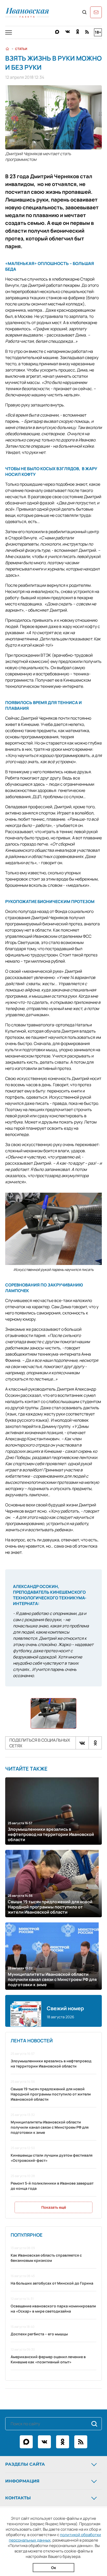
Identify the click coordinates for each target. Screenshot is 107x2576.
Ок (54, 2568)
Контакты (18, 2498)
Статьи (21, 49)
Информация (22, 2481)
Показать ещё (54, 2207)
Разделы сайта (25, 2464)
